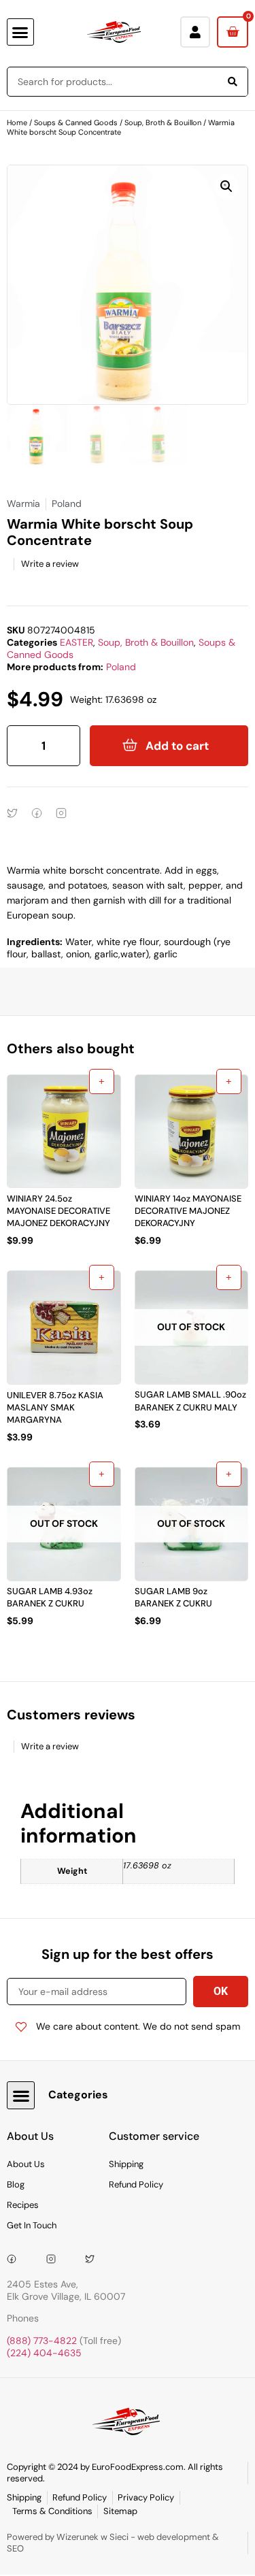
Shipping (126, 2164)
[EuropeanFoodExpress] (16, 2259)
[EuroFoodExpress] (95, 2259)
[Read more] (229, 1277)
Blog (16, 2184)
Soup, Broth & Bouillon (163, 122)
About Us (26, 2164)
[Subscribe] (221, 1992)
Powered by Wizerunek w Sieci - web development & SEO (113, 2543)
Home (17, 122)
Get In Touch (32, 2225)
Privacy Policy (146, 2497)
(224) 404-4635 (44, 2353)
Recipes (23, 2205)
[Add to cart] (102, 1081)
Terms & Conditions (52, 2511)
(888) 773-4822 (42, 2341)
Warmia (23, 503)
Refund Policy (136, 2184)
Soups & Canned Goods (76, 122)
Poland (121, 667)
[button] (20, 32)
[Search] (233, 82)
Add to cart (177, 746)
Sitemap (120, 2511)
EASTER (76, 642)
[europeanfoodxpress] (56, 2259)
